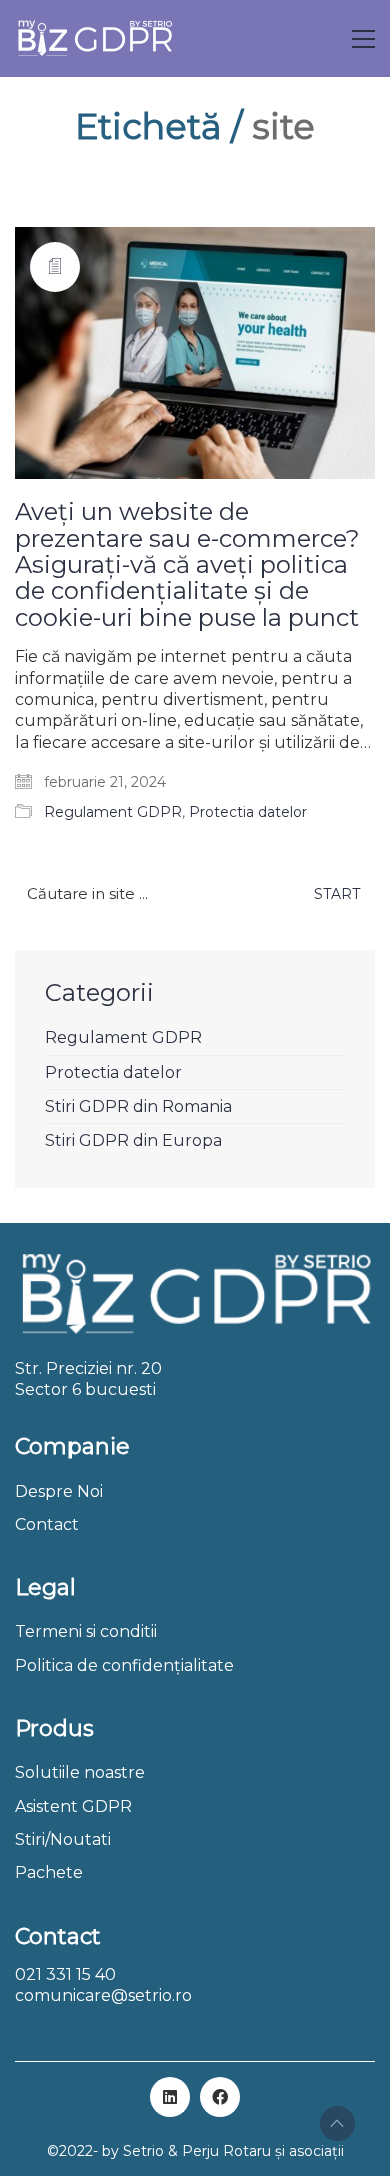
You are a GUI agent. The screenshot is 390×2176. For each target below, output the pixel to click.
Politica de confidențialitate (124, 1665)
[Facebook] (220, 2097)
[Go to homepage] (94, 38)
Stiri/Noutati (63, 1839)
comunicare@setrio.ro (103, 1995)
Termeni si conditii (86, 1631)
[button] (363, 39)
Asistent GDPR (73, 1806)
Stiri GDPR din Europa (133, 1140)
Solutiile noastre (80, 1772)
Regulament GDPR (113, 812)
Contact (47, 1524)
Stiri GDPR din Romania (138, 1106)
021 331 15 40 (65, 1974)
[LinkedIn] (170, 2097)
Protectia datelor (248, 812)
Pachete (49, 1872)
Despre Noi (59, 1491)
